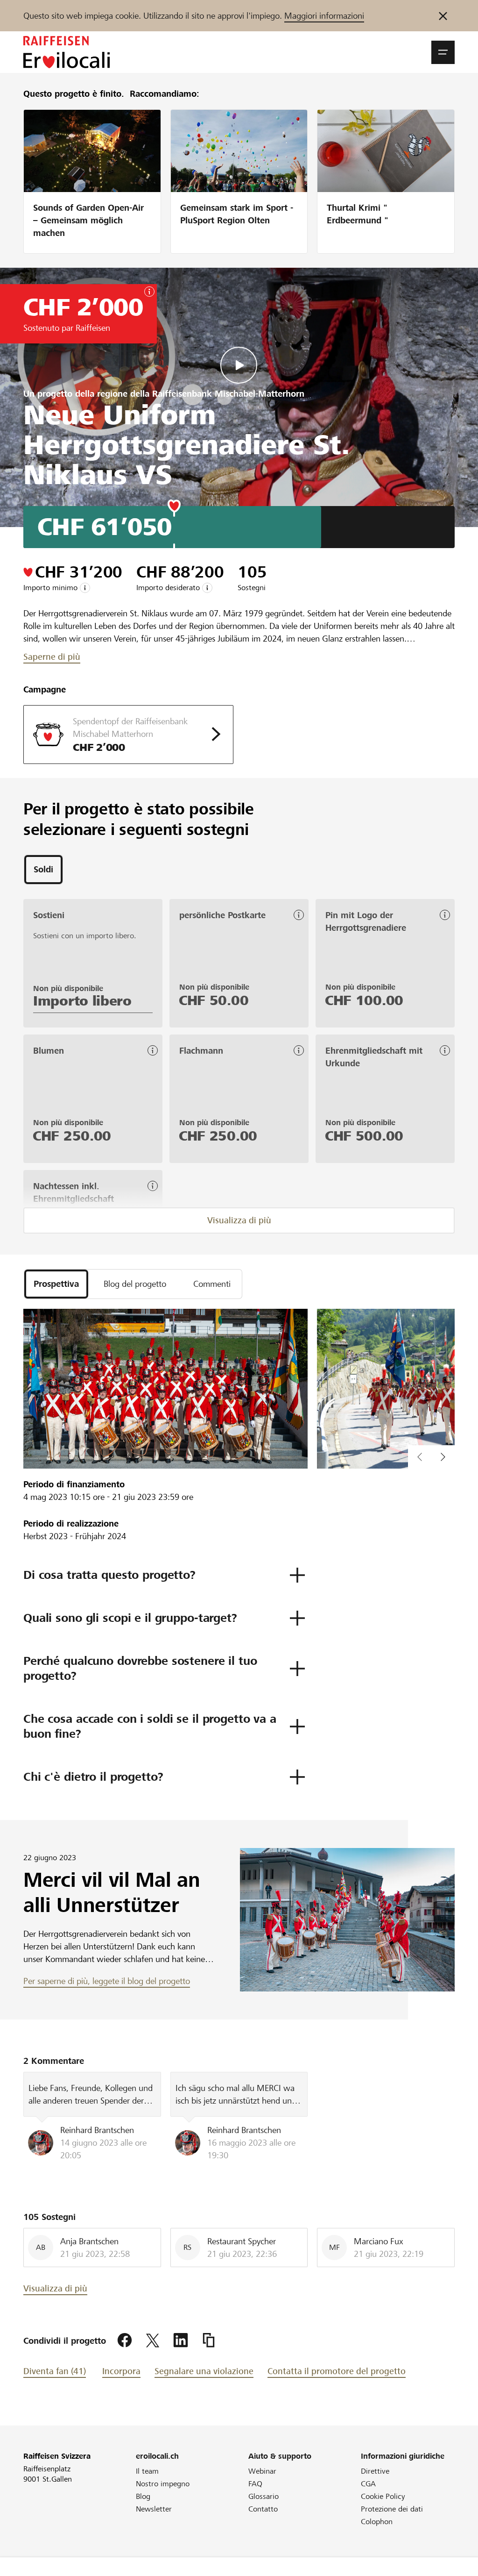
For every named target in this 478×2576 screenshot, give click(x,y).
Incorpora (121, 2371)
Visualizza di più (239, 1220)
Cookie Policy (383, 2496)
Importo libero (82, 1001)
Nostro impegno (163, 2484)
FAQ (255, 2484)
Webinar (262, 2471)
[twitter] (153, 2341)
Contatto (263, 2509)
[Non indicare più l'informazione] (443, 16)
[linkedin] (181, 2341)
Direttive (375, 2471)
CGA (368, 2484)
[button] (443, 52)
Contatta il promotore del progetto (337, 2371)
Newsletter (154, 2509)
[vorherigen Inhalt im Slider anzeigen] (443, 1457)
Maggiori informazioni (324, 16)
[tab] (43, 870)
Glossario (264, 2496)
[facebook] (125, 2341)
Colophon (377, 2522)
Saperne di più (52, 657)
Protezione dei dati (392, 2509)
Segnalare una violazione (204, 2371)
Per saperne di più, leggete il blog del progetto (107, 1981)
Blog (143, 2496)
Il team (147, 2471)
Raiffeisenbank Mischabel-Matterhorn (228, 394)
